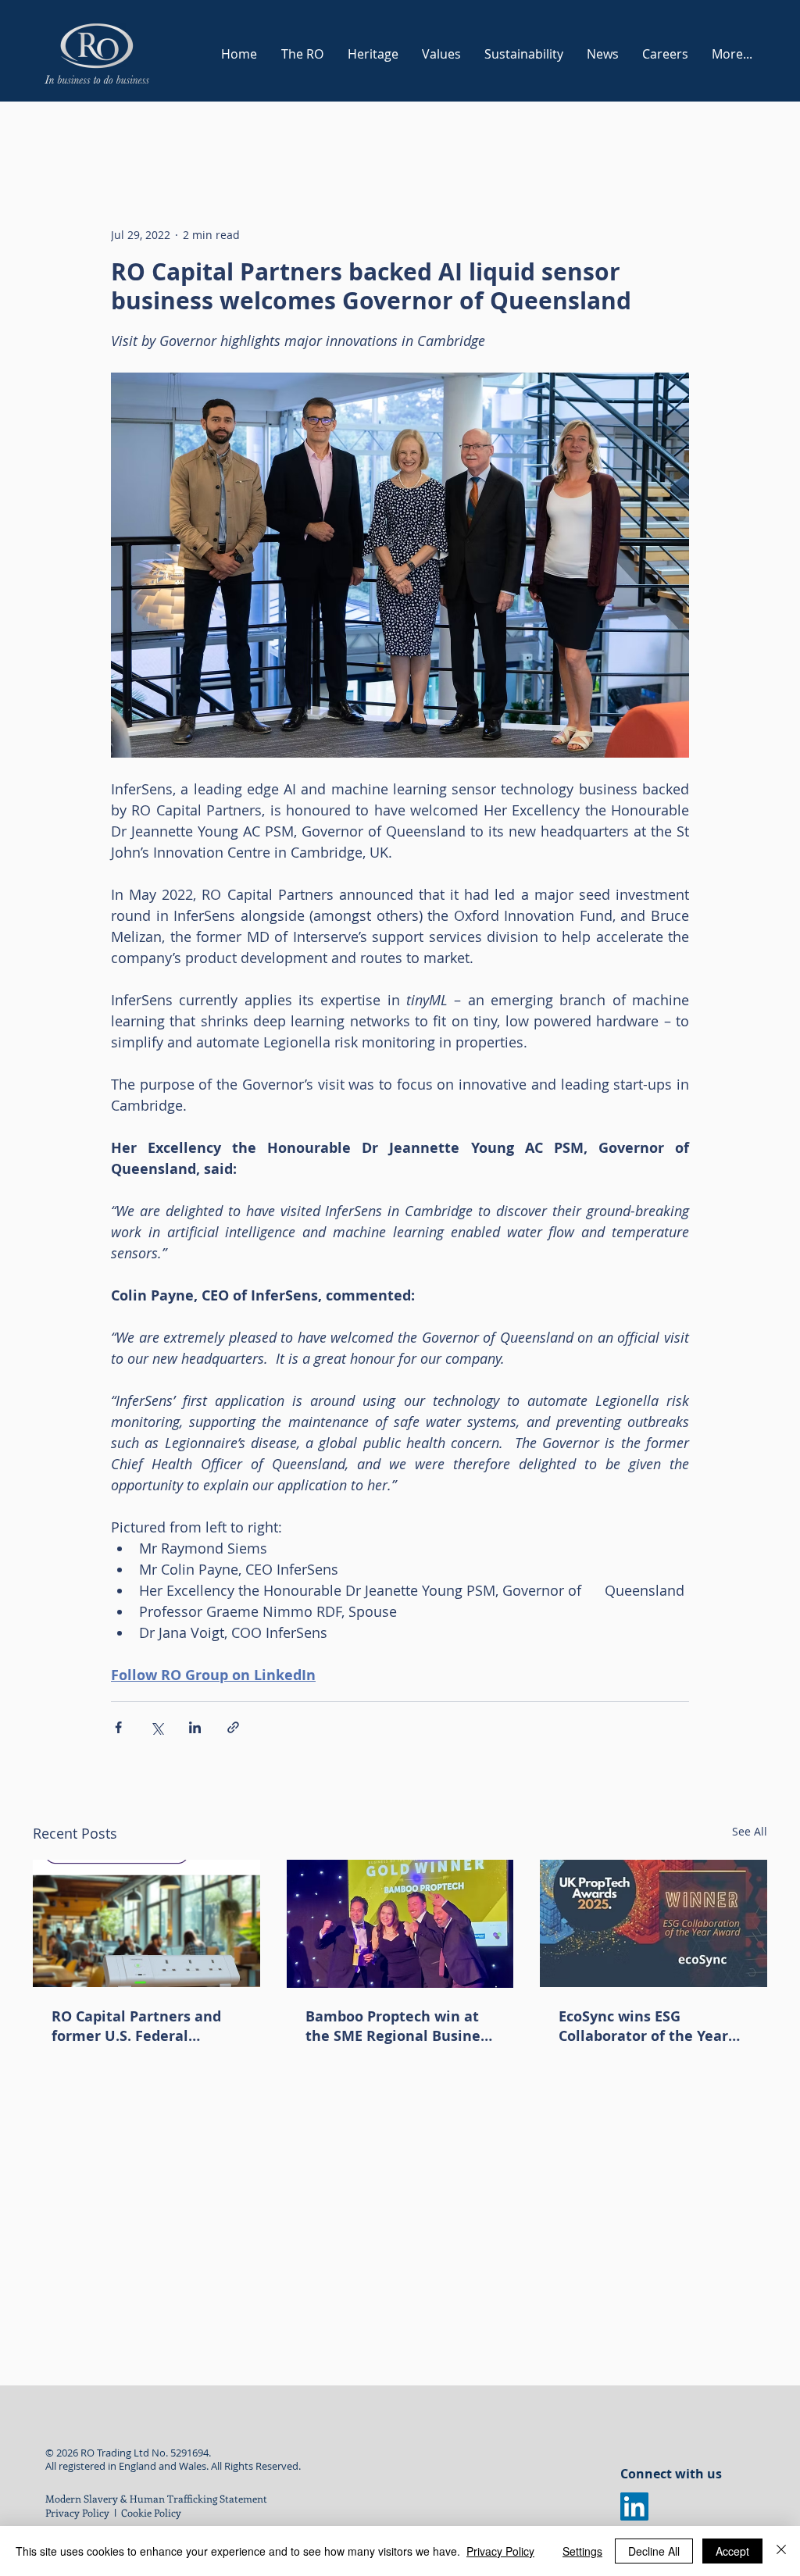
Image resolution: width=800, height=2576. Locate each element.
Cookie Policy (152, 2512)
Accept (732, 2551)
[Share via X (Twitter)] (157, 1727)
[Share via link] (233, 1727)
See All (750, 1831)
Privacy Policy (77, 2512)
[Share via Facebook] (118, 1727)
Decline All (654, 2551)
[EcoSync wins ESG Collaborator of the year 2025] (654, 1923)
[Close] (781, 2551)
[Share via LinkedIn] (195, 1727)
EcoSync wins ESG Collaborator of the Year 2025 (643, 2026)
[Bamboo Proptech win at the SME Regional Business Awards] (400, 1924)
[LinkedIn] (634, 2506)
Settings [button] (582, 2551)
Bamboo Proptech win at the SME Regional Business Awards (400, 2026)
